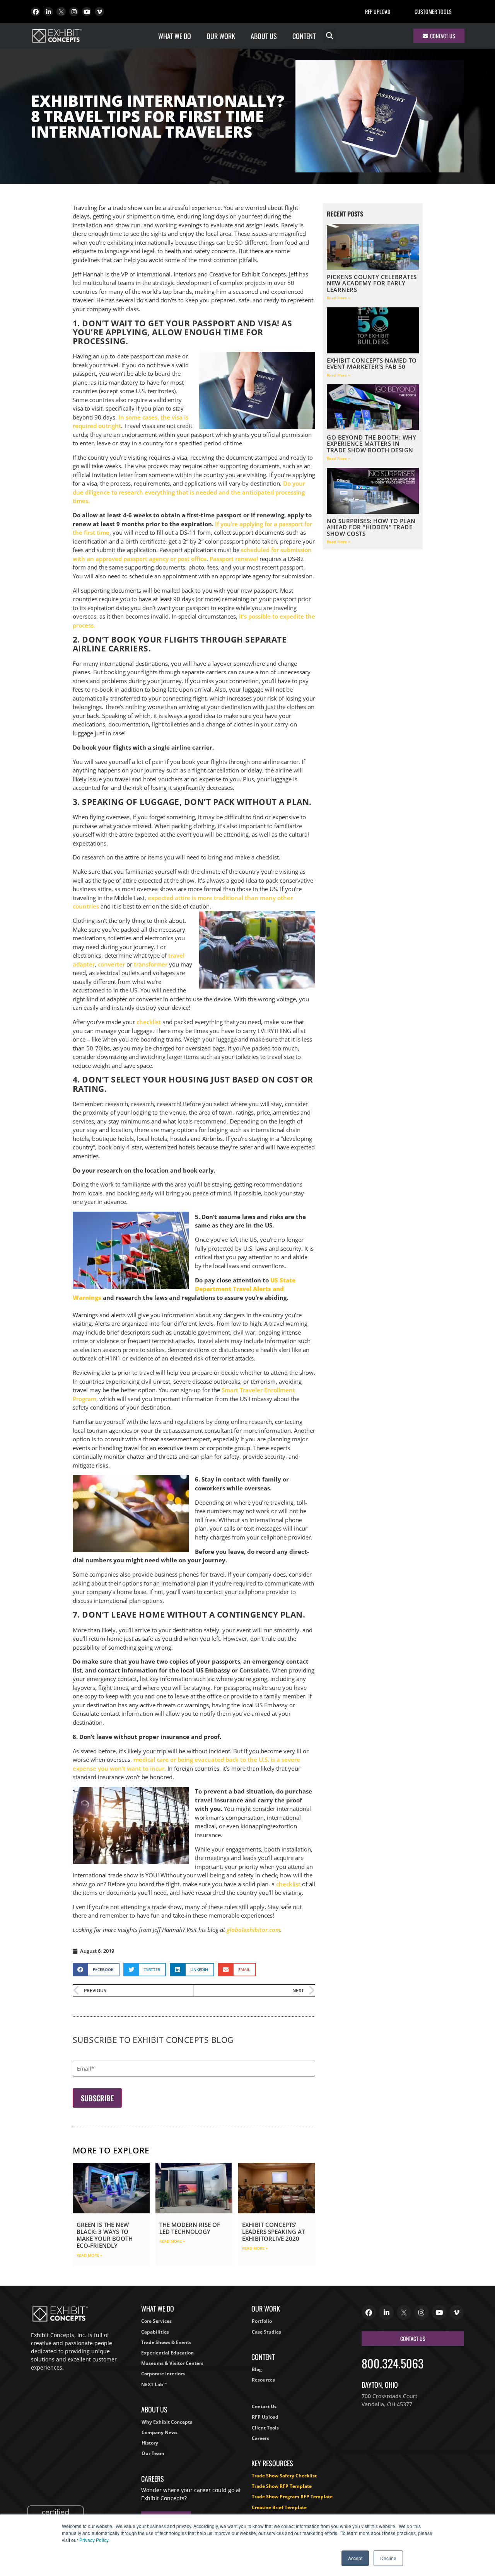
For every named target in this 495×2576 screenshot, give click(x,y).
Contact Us (264, 2406)
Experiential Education (167, 2353)
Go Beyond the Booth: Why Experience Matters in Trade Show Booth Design (371, 444)
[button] (330, 36)
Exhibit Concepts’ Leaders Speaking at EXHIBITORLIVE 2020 (273, 2232)
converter (111, 964)
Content (304, 36)
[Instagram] (74, 12)
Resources (263, 2380)
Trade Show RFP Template (282, 2486)
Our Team (153, 2453)
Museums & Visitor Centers (172, 2363)
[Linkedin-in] (48, 12)
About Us (264, 36)
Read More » (90, 2255)
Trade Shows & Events (166, 2342)
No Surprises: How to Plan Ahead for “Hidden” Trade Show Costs (371, 527)
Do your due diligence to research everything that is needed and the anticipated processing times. (189, 492)
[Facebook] (36, 12)
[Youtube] (87, 12)
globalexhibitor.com (253, 1930)
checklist (149, 1022)
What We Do (175, 36)
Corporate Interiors (163, 2374)
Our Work (221, 36)
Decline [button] (388, 2558)
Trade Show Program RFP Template (292, 2497)
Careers (260, 2438)
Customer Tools (433, 11)
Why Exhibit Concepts (167, 2422)
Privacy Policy (94, 2540)
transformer (151, 964)
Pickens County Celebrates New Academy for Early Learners (372, 283)
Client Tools (265, 2428)
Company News (160, 2432)
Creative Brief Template (279, 2507)
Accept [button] (355, 2558)
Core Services (156, 2321)
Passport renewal (234, 559)
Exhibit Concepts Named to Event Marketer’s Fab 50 (372, 364)
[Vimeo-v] (99, 12)
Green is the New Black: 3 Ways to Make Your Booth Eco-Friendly (105, 2235)
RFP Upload (378, 11)
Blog (257, 2369)
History (150, 2443)
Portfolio (262, 2321)
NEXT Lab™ (154, 2384)
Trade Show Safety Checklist (284, 2476)
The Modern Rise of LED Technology (190, 2228)
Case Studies (266, 2332)
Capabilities (155, 2332)
